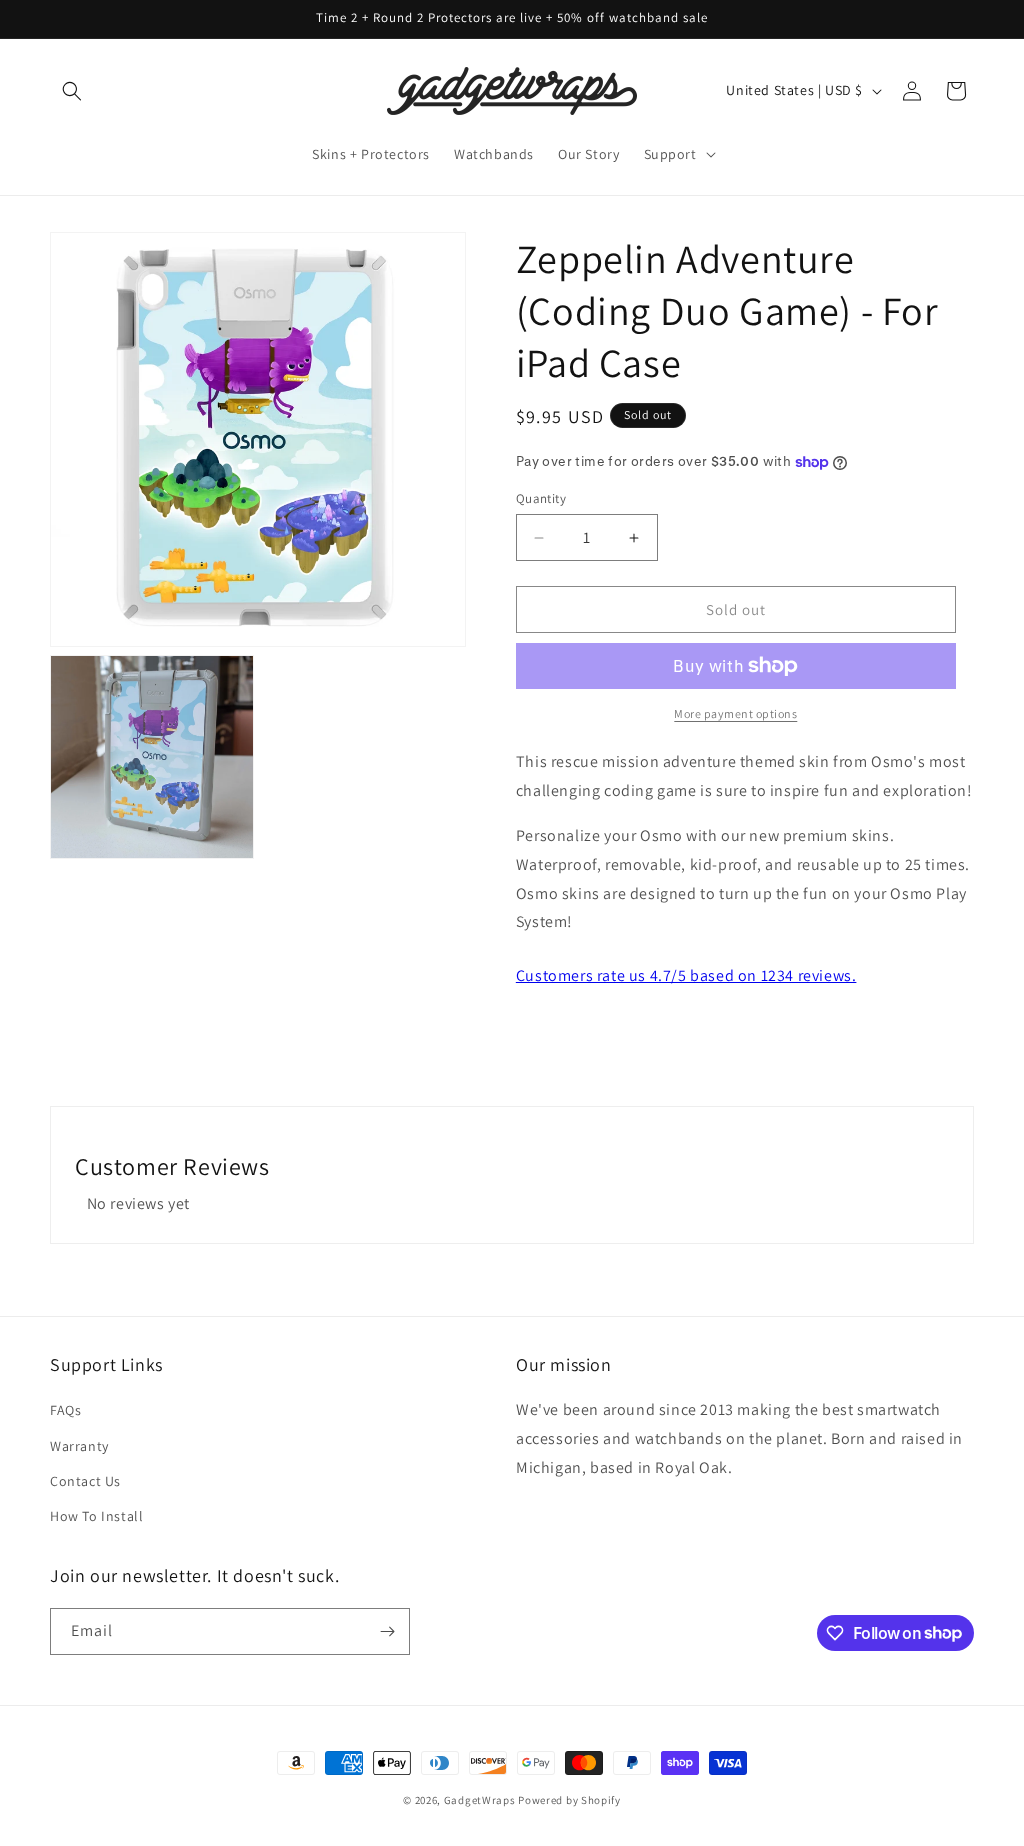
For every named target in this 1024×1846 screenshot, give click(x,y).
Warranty (79, 1446)
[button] (72, 91)
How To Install (96, 1516)
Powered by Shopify (569, 1800)
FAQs (65, 1410)
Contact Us (85, 1481)
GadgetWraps (480, 1800)
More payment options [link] (735, 713)
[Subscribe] (387, 1631)
